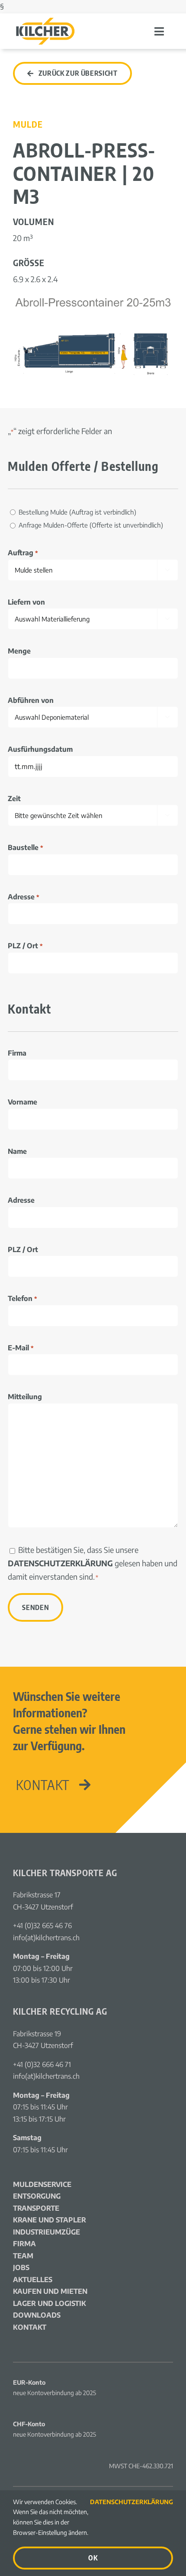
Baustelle (25, 847)
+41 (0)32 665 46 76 (42, 1926)
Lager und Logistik (50, 2303)
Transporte (36, 2208)
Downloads (37, 2315)
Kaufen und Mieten (50, 2291)
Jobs (21, 2267)
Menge (19, 651)
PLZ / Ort (25, 946)
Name (17, 1151)
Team (23, 2256)
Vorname (22, 1102)
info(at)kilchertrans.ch (46, 1938)
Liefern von (26, 602)
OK (93, 2558)
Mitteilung (25, 1397)
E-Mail (21, 1348)
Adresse (23, 897)
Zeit (14, 799)
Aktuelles (33, 2280)
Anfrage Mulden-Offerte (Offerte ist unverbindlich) (91, 525)
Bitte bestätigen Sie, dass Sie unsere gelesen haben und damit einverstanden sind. (93, 1563)
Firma (17, 1053)
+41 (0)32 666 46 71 (42, 2064)
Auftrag (23, 553)
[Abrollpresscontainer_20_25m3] (93, 298)
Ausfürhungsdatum (40, 749)
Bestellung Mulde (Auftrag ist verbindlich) (77, 512)
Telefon (22, 1298)
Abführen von (31, 700)
